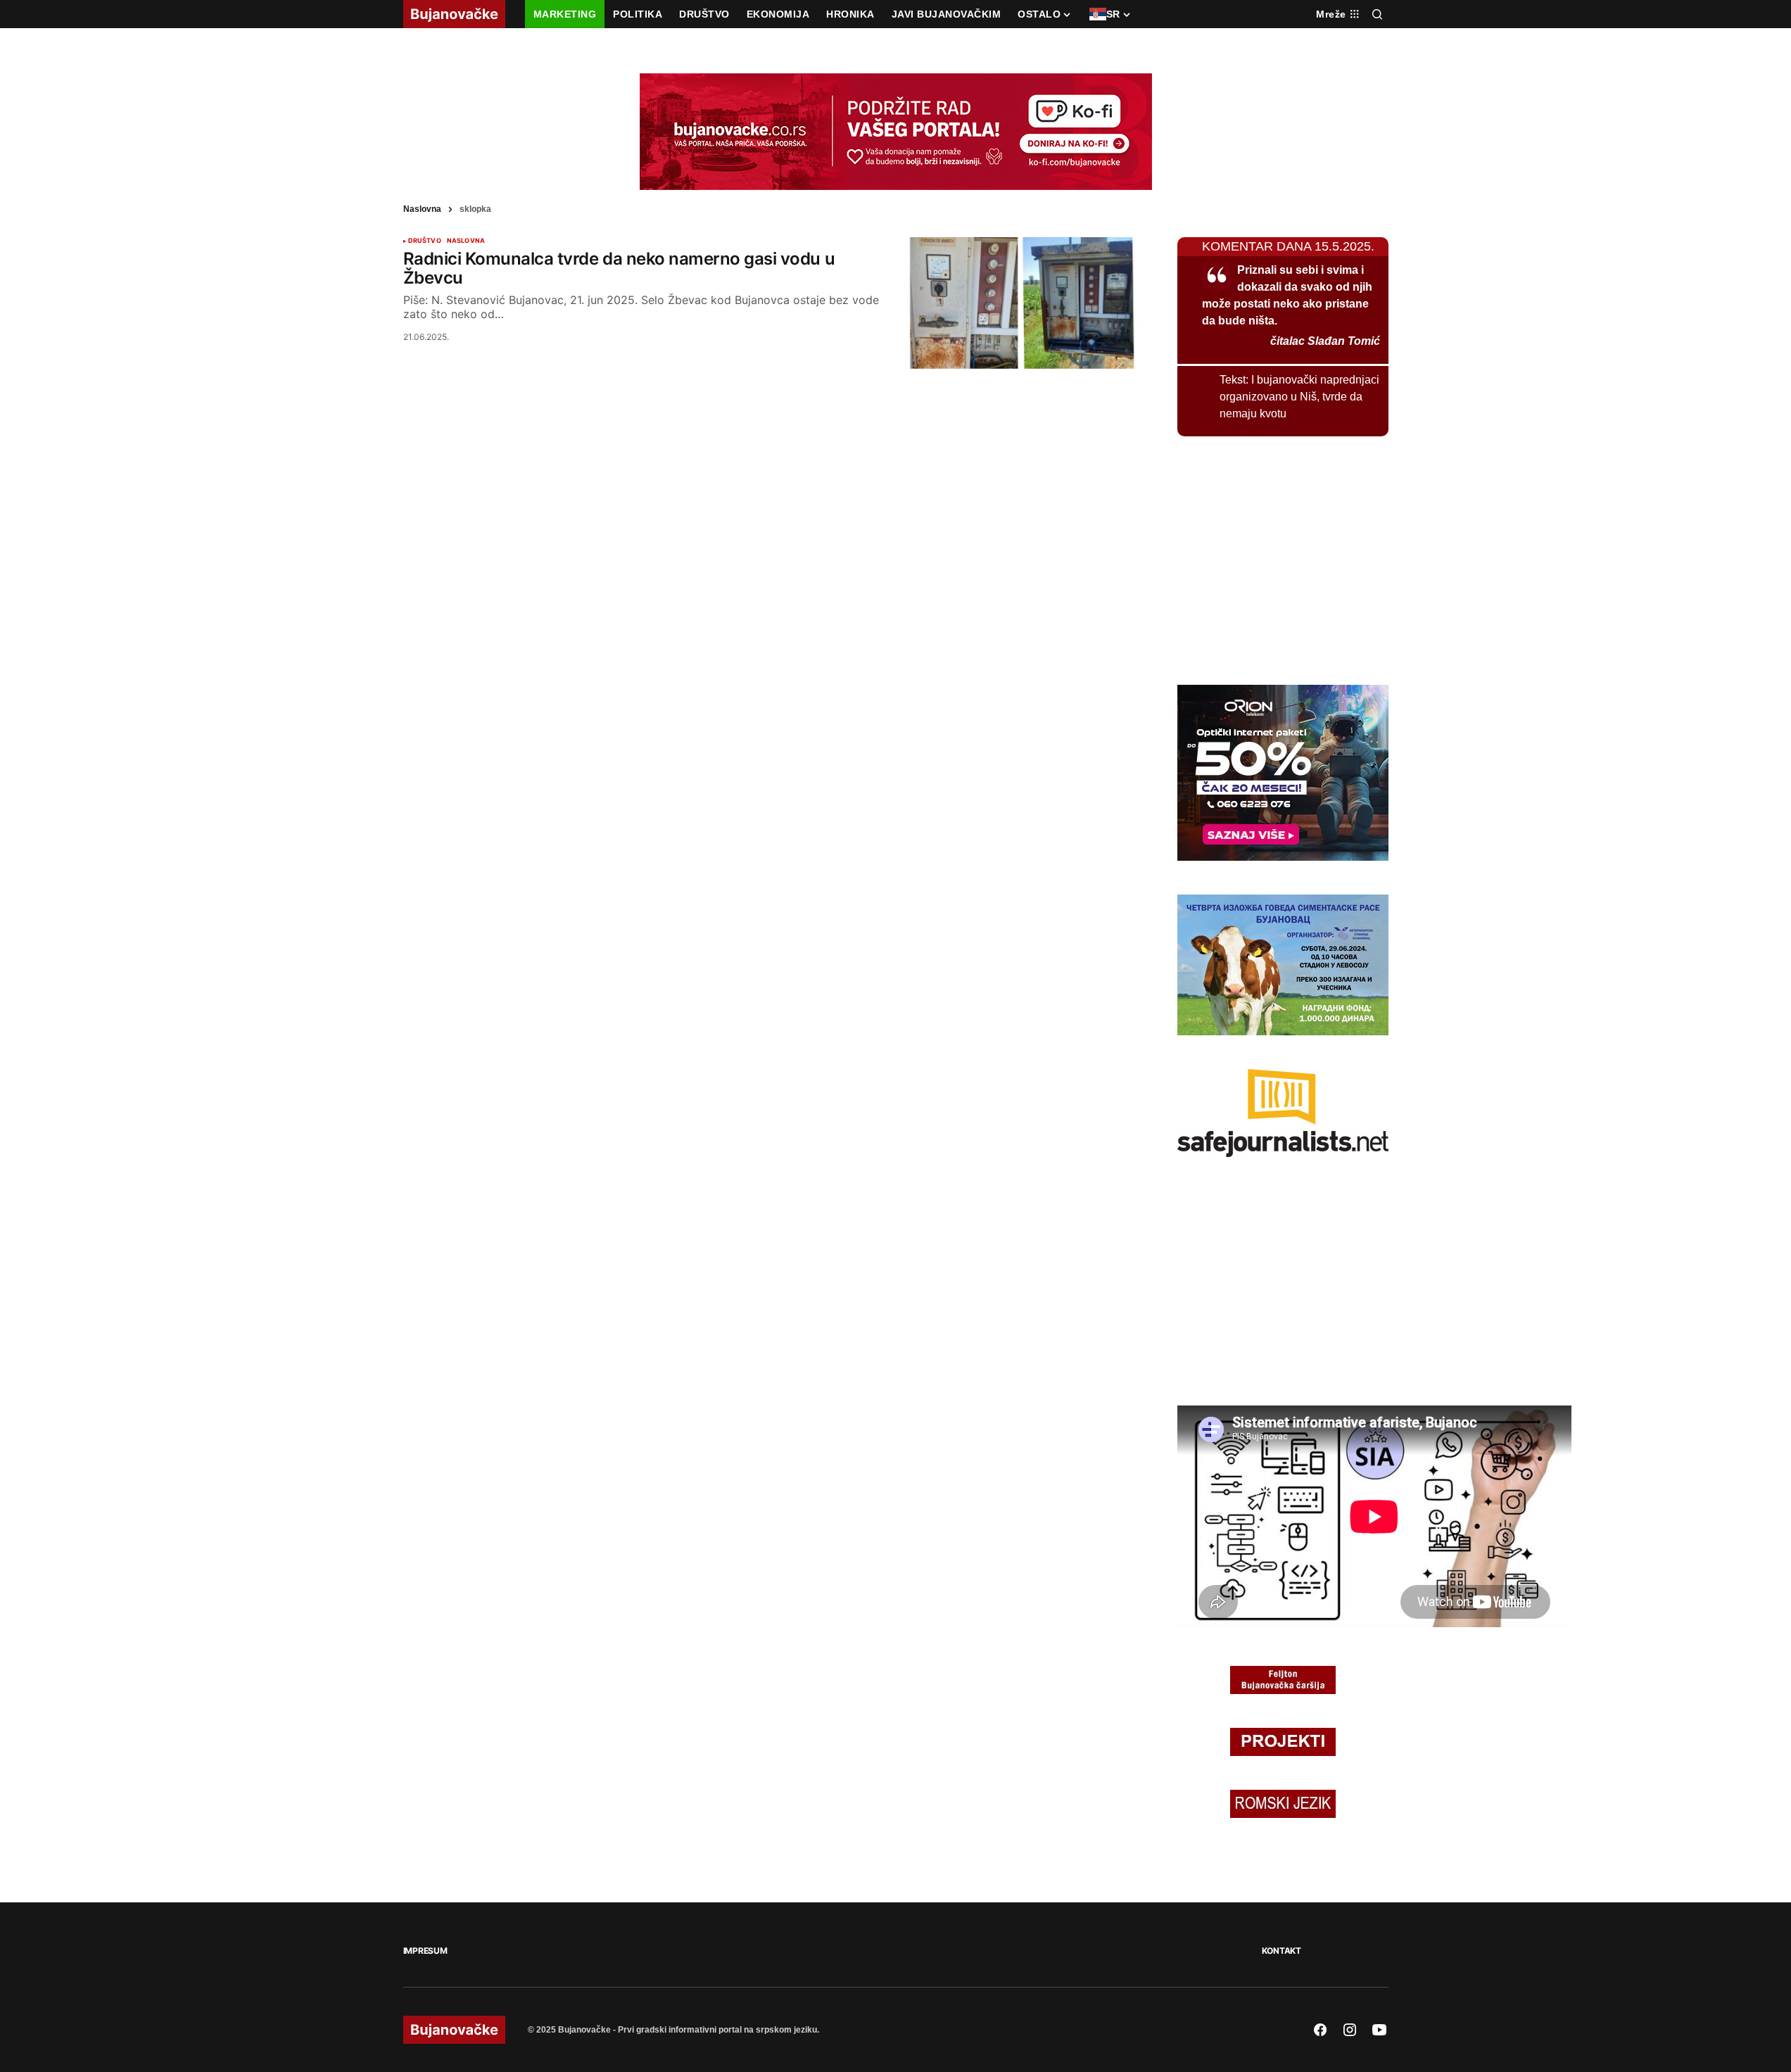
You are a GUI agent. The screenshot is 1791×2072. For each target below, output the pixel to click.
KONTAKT (1281, 1951)
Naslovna (422, 209)
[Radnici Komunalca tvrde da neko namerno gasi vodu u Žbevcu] (1021, 303)
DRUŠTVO (425, 241)
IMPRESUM (425, 1951)
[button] (1377, 14)
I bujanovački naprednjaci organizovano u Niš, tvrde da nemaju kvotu (1299, 397)
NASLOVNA (466, 241)
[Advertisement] (1283, 558)
